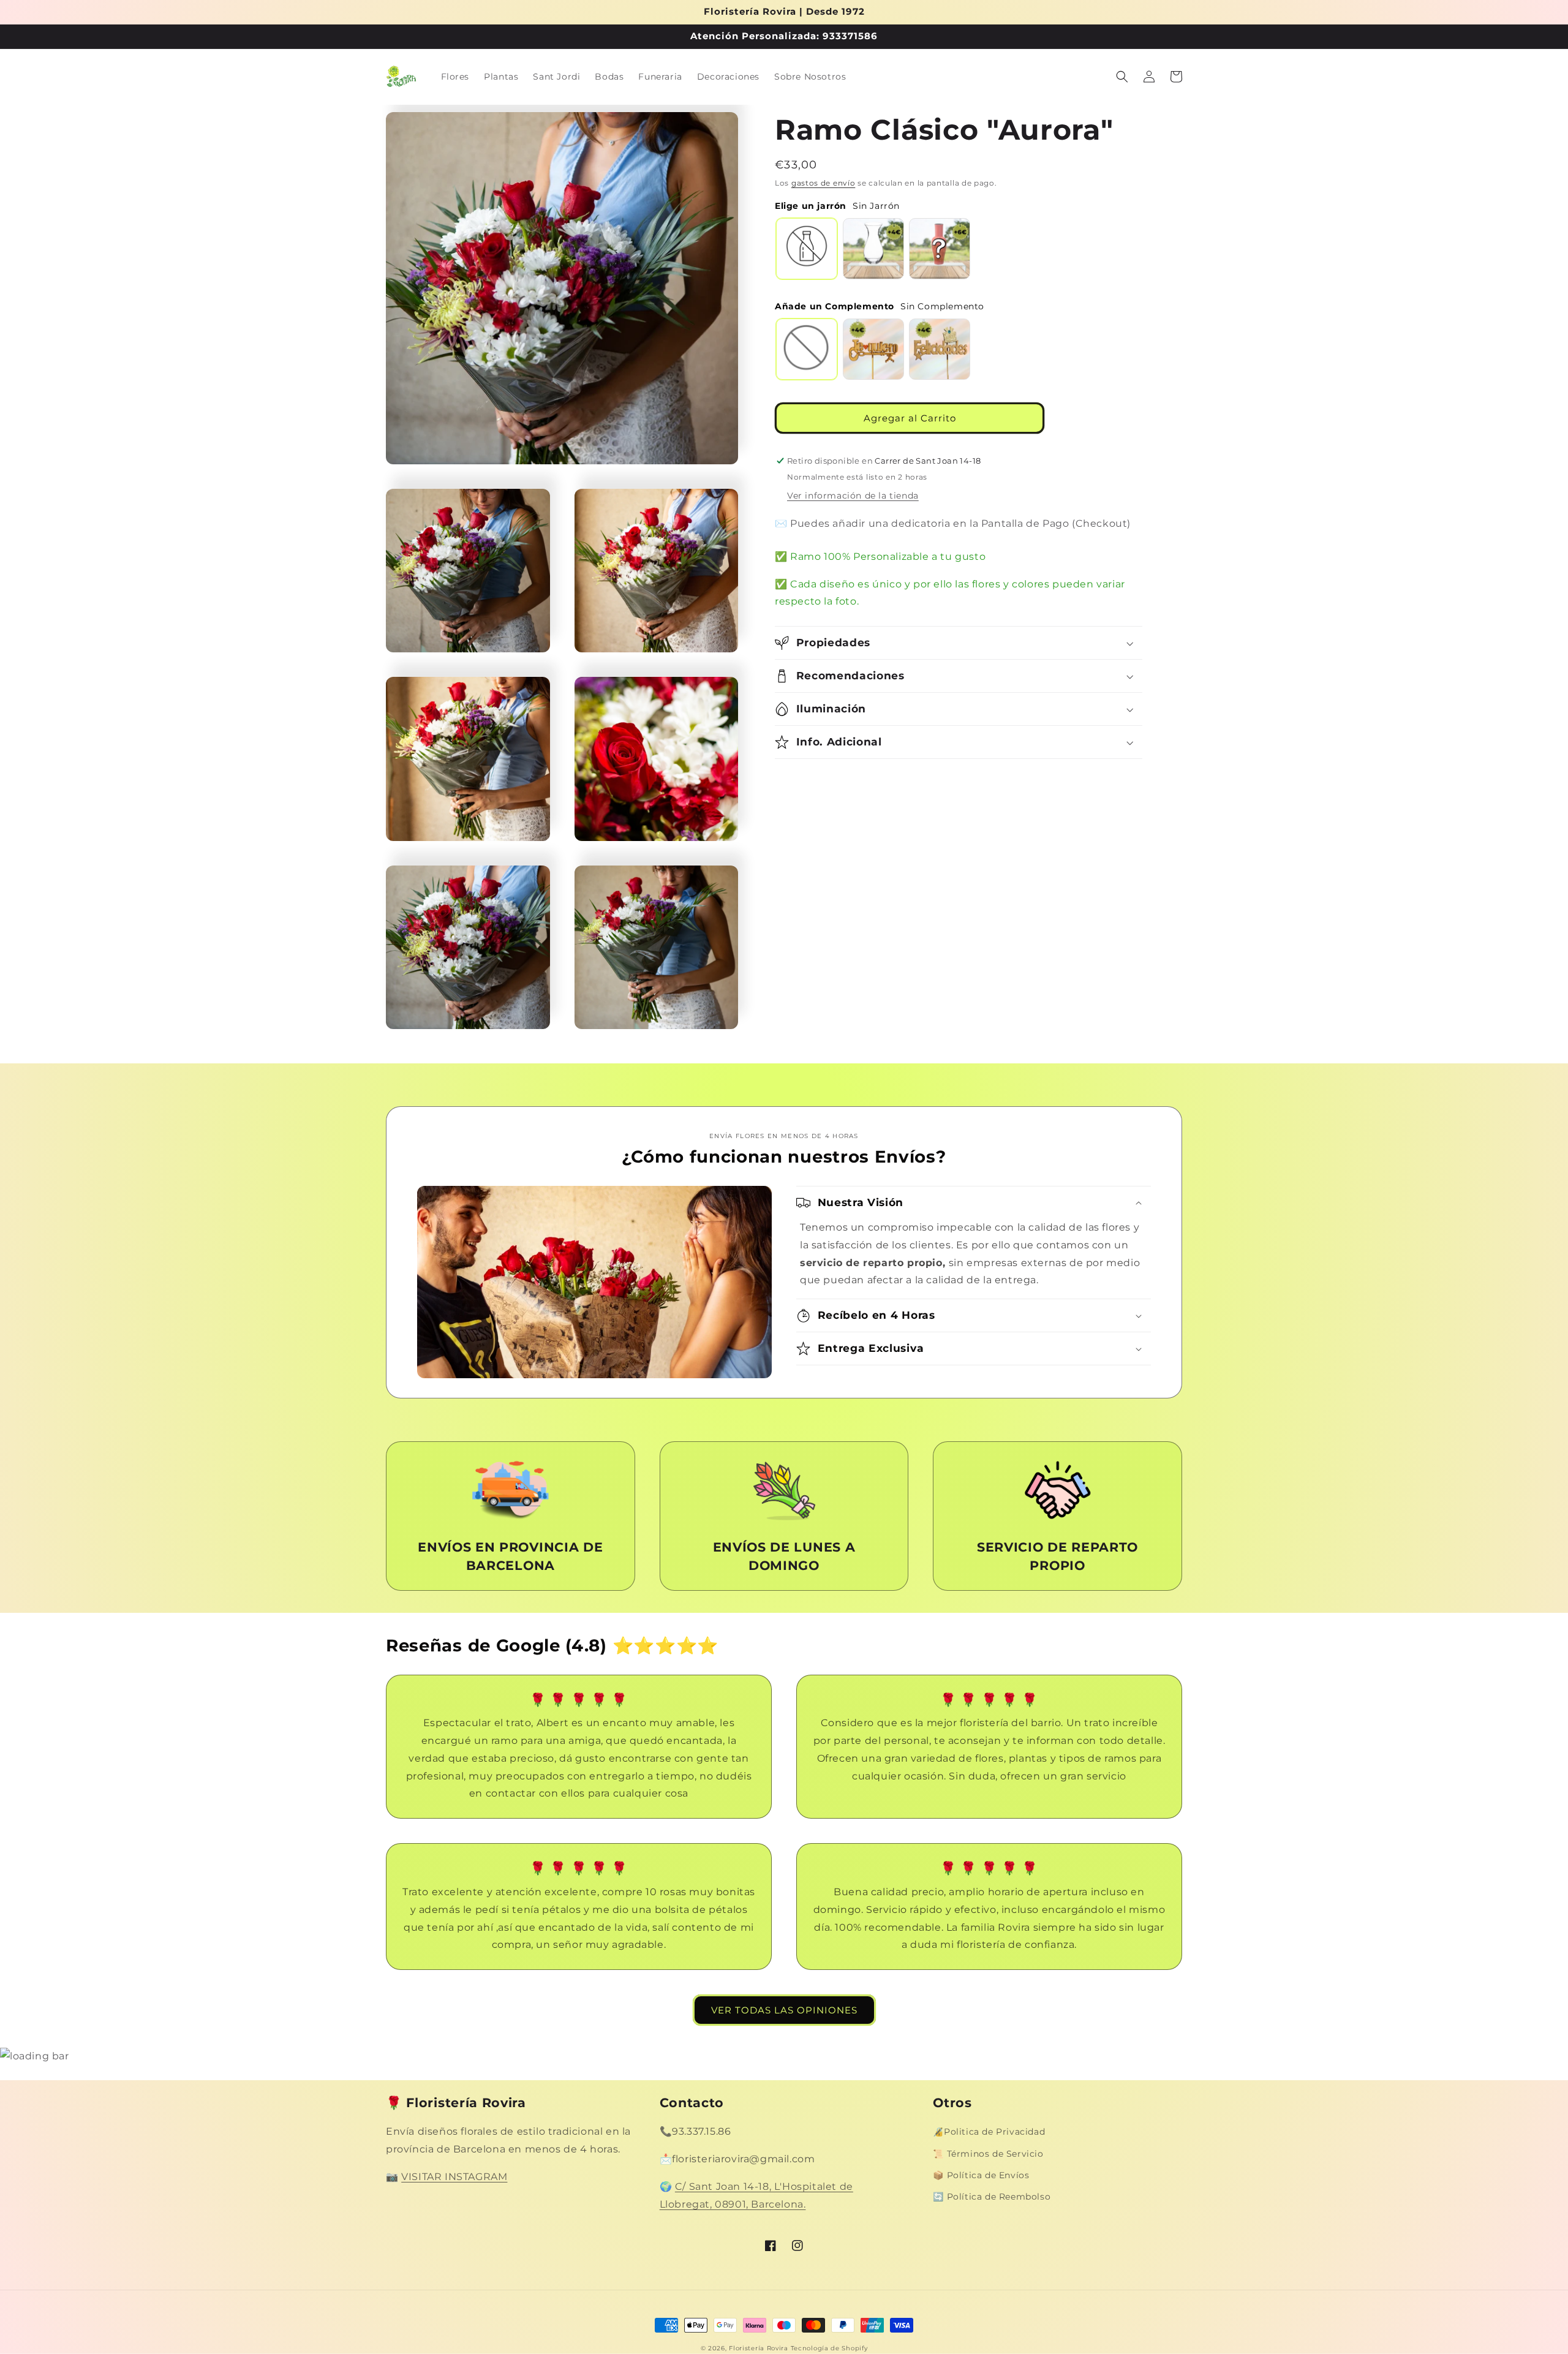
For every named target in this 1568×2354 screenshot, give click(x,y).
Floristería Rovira (759, 2348)
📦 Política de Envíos (981, 2175)
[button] (1122, 77)
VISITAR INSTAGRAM (454, 2177)
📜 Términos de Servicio (988, 2154)
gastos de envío (824, 183)
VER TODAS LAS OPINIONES (784, 2010)
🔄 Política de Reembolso (992, 2197)
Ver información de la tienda (853, 496)
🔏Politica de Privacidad (989, 2132)
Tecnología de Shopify (829, 2348)
